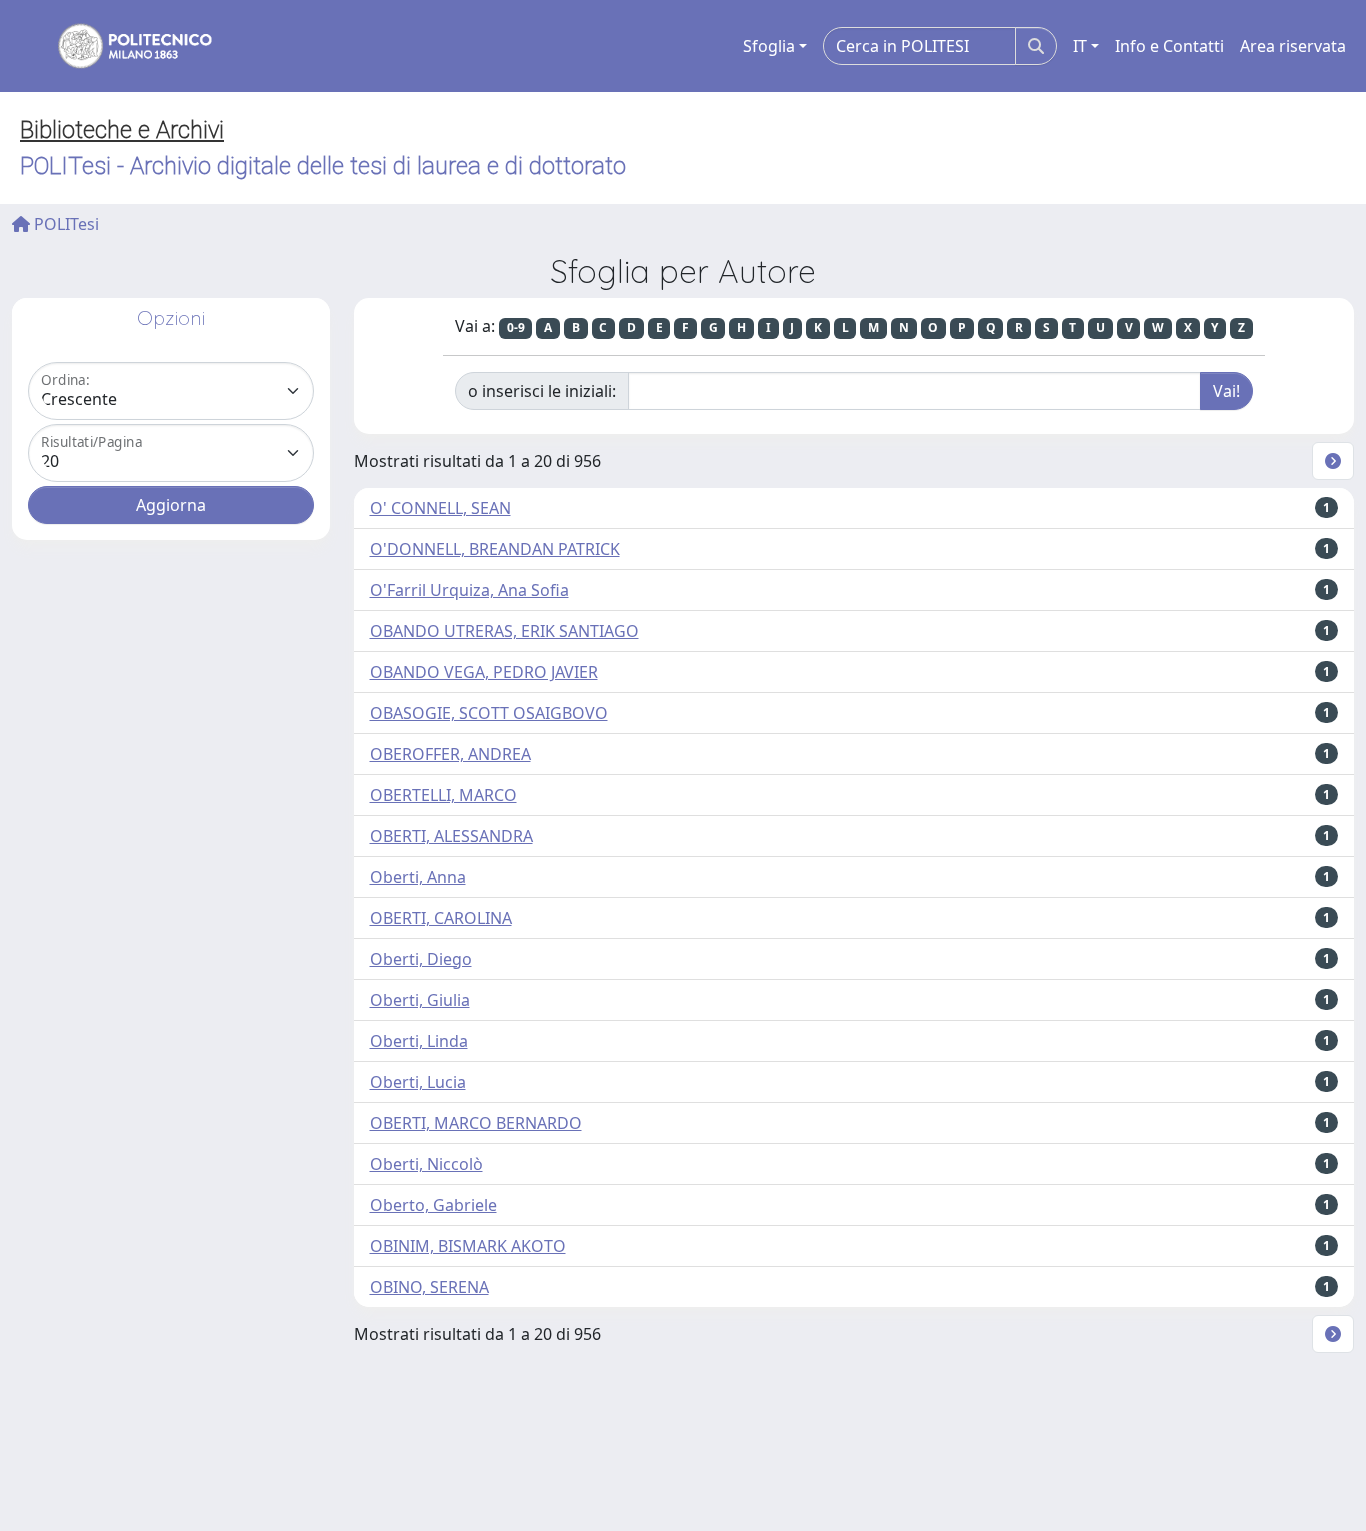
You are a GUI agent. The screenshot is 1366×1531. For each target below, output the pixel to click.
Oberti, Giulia (420, 1000)
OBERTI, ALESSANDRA (451, 836)
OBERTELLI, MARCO (443, 795)
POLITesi (64, 224)
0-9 (516, 327)
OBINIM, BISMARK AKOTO (468, 1246)
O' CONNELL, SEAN (440, 508)
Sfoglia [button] (769, 46)
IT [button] (1080, 46)
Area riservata (1293, 46)
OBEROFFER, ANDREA (450, 754)
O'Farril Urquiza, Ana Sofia (469, 590)
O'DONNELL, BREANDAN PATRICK (495, 549)
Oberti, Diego (421, 959)
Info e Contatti (1169, 46)
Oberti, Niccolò (426, 1164)
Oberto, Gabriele (433, 1205)
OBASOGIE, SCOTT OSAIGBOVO (489, 713)
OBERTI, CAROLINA (441, 918)
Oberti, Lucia (418, 1082)
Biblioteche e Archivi (122, 130)
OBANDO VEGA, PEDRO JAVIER (484, 672)
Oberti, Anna (418, 877)
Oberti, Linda (419, 1041)
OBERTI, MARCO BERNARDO (476, 1123)
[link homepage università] (122, 46)
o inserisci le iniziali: (542, 391)
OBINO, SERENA (429, 1287)
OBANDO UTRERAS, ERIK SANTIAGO (504, 631)
